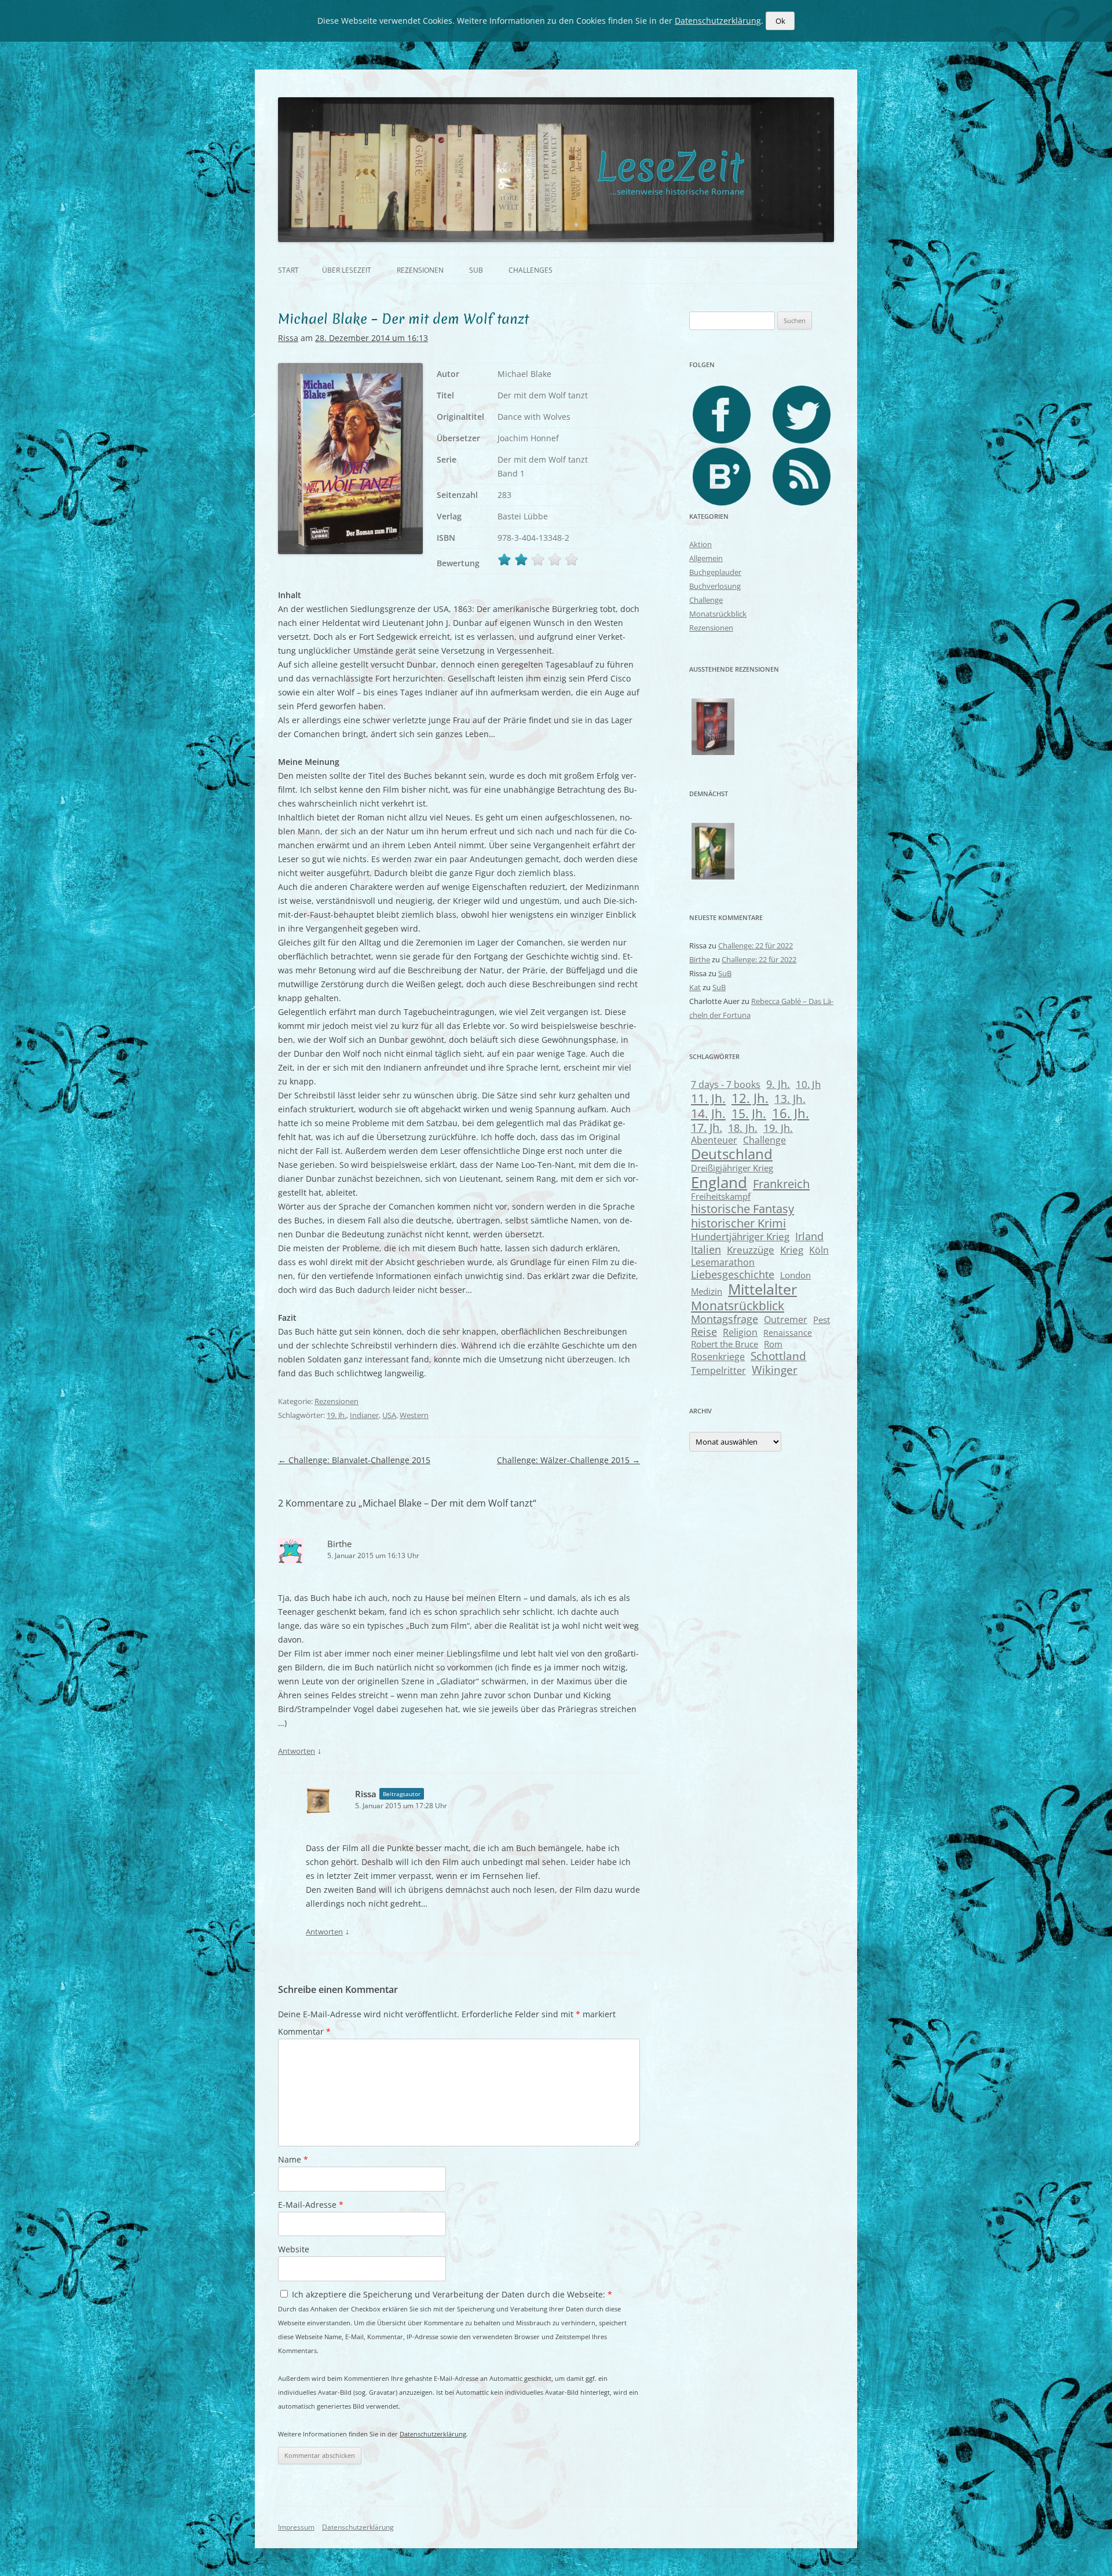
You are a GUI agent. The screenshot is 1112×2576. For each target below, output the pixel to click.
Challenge (706, 600)
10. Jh (808, 1084)
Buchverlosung (715, 586)
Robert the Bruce (725, 1344)
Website (294, 2249)
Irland (809, 1236)
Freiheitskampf (721, 1196)
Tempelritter (718, 1370)
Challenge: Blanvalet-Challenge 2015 (354, 1460)
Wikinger (775, 1370)
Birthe (339, 1544)
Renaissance (788, 1333)
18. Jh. (743, 1128)
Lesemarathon (723, 1262)
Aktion (701, 544)
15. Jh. (749, 1113)
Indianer (364, 1415)
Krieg (792, 1250)
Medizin (707, 1291)
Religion (740, 1332)
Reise (704, 1332)
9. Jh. (778, 1084)
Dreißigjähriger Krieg (732, 1168)
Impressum (296, 2527)
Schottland (778, 1356)
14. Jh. (708, 1113)
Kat (695, 987)
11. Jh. (708, 1098)
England (719, 1182)
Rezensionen (420, 270)
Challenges (531, 270)
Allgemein (706, 558)
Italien (706, 1249)
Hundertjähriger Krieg (740, 1236)
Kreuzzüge (751, 1250)
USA (389, 1415)
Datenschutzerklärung (433, 2434)
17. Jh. (707, 1128)
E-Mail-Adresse (311, 2205)
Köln (819, 1250)
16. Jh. (791, 1113)
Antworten (297, 1751)
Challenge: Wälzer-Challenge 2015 (568, 1460)
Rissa (288, 338)
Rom (773, 1344)
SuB (476, 270)
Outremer (786, 1320)
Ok (780, 21)
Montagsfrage (725, 1319)
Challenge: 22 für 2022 (756, 946)
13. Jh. (790, 1099)
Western (414, 1415)
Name (293, 2159)
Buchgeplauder (715, 572)
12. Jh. (750, 1098)
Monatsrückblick (718, 614)
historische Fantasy (742, 1209)
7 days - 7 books (726, 1084)
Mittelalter (762, 1289)
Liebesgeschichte (733, 1274)
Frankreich (781, 1184)
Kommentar (304, 2031)
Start (288, 270)
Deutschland (732, 1154)
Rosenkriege (718, 1357)
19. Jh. (336, 1415)
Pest (822, 1320)
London (795, 1275)
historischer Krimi (738, 1223)
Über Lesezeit (347, 270)
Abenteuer (714, 1140)
